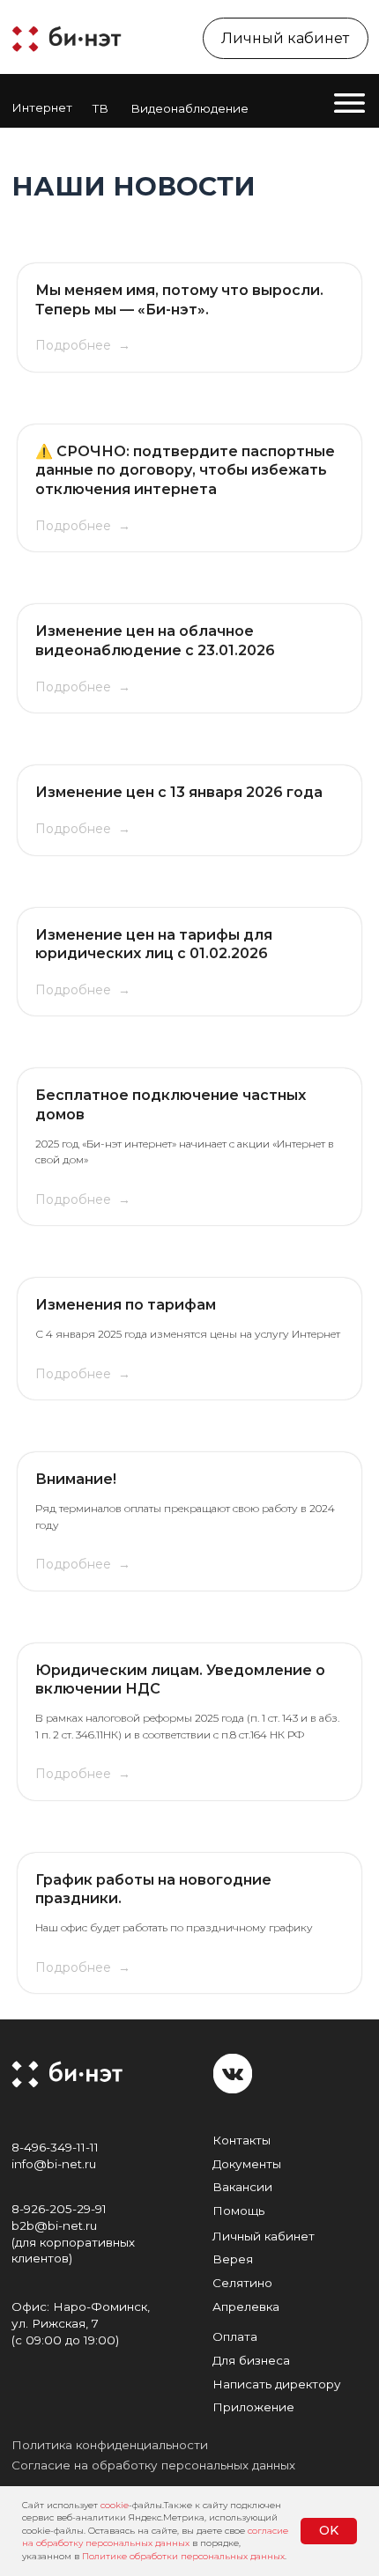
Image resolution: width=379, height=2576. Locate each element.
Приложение (253, 2407)
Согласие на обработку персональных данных (153, 2465)
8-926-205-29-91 (59, 2209)
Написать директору (277, 2384)
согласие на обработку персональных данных (155, 2537)
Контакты (242, 2140)
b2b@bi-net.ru (54, 2225)
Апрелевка (246, 2307)
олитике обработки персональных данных (187, 2556)
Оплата (235, 2336)
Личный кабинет (264, 2236)
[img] (65, 37)
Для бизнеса (251, 2360)
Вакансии (242, 2187)
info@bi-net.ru (54, 2164)
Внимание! (76, 1479)
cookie (115, 2505)
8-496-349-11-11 (55, 2147)
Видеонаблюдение (189, 108)
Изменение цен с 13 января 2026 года (179, 792)
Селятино (242, 2283)
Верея (233, 2259)
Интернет (42, 107)
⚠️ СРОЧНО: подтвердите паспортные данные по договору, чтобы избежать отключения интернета (185, 470)
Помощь (238, 2211)
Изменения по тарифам (126, 1305)
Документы (247, 2164)
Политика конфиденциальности (110, 2445)
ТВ (100, 108)
